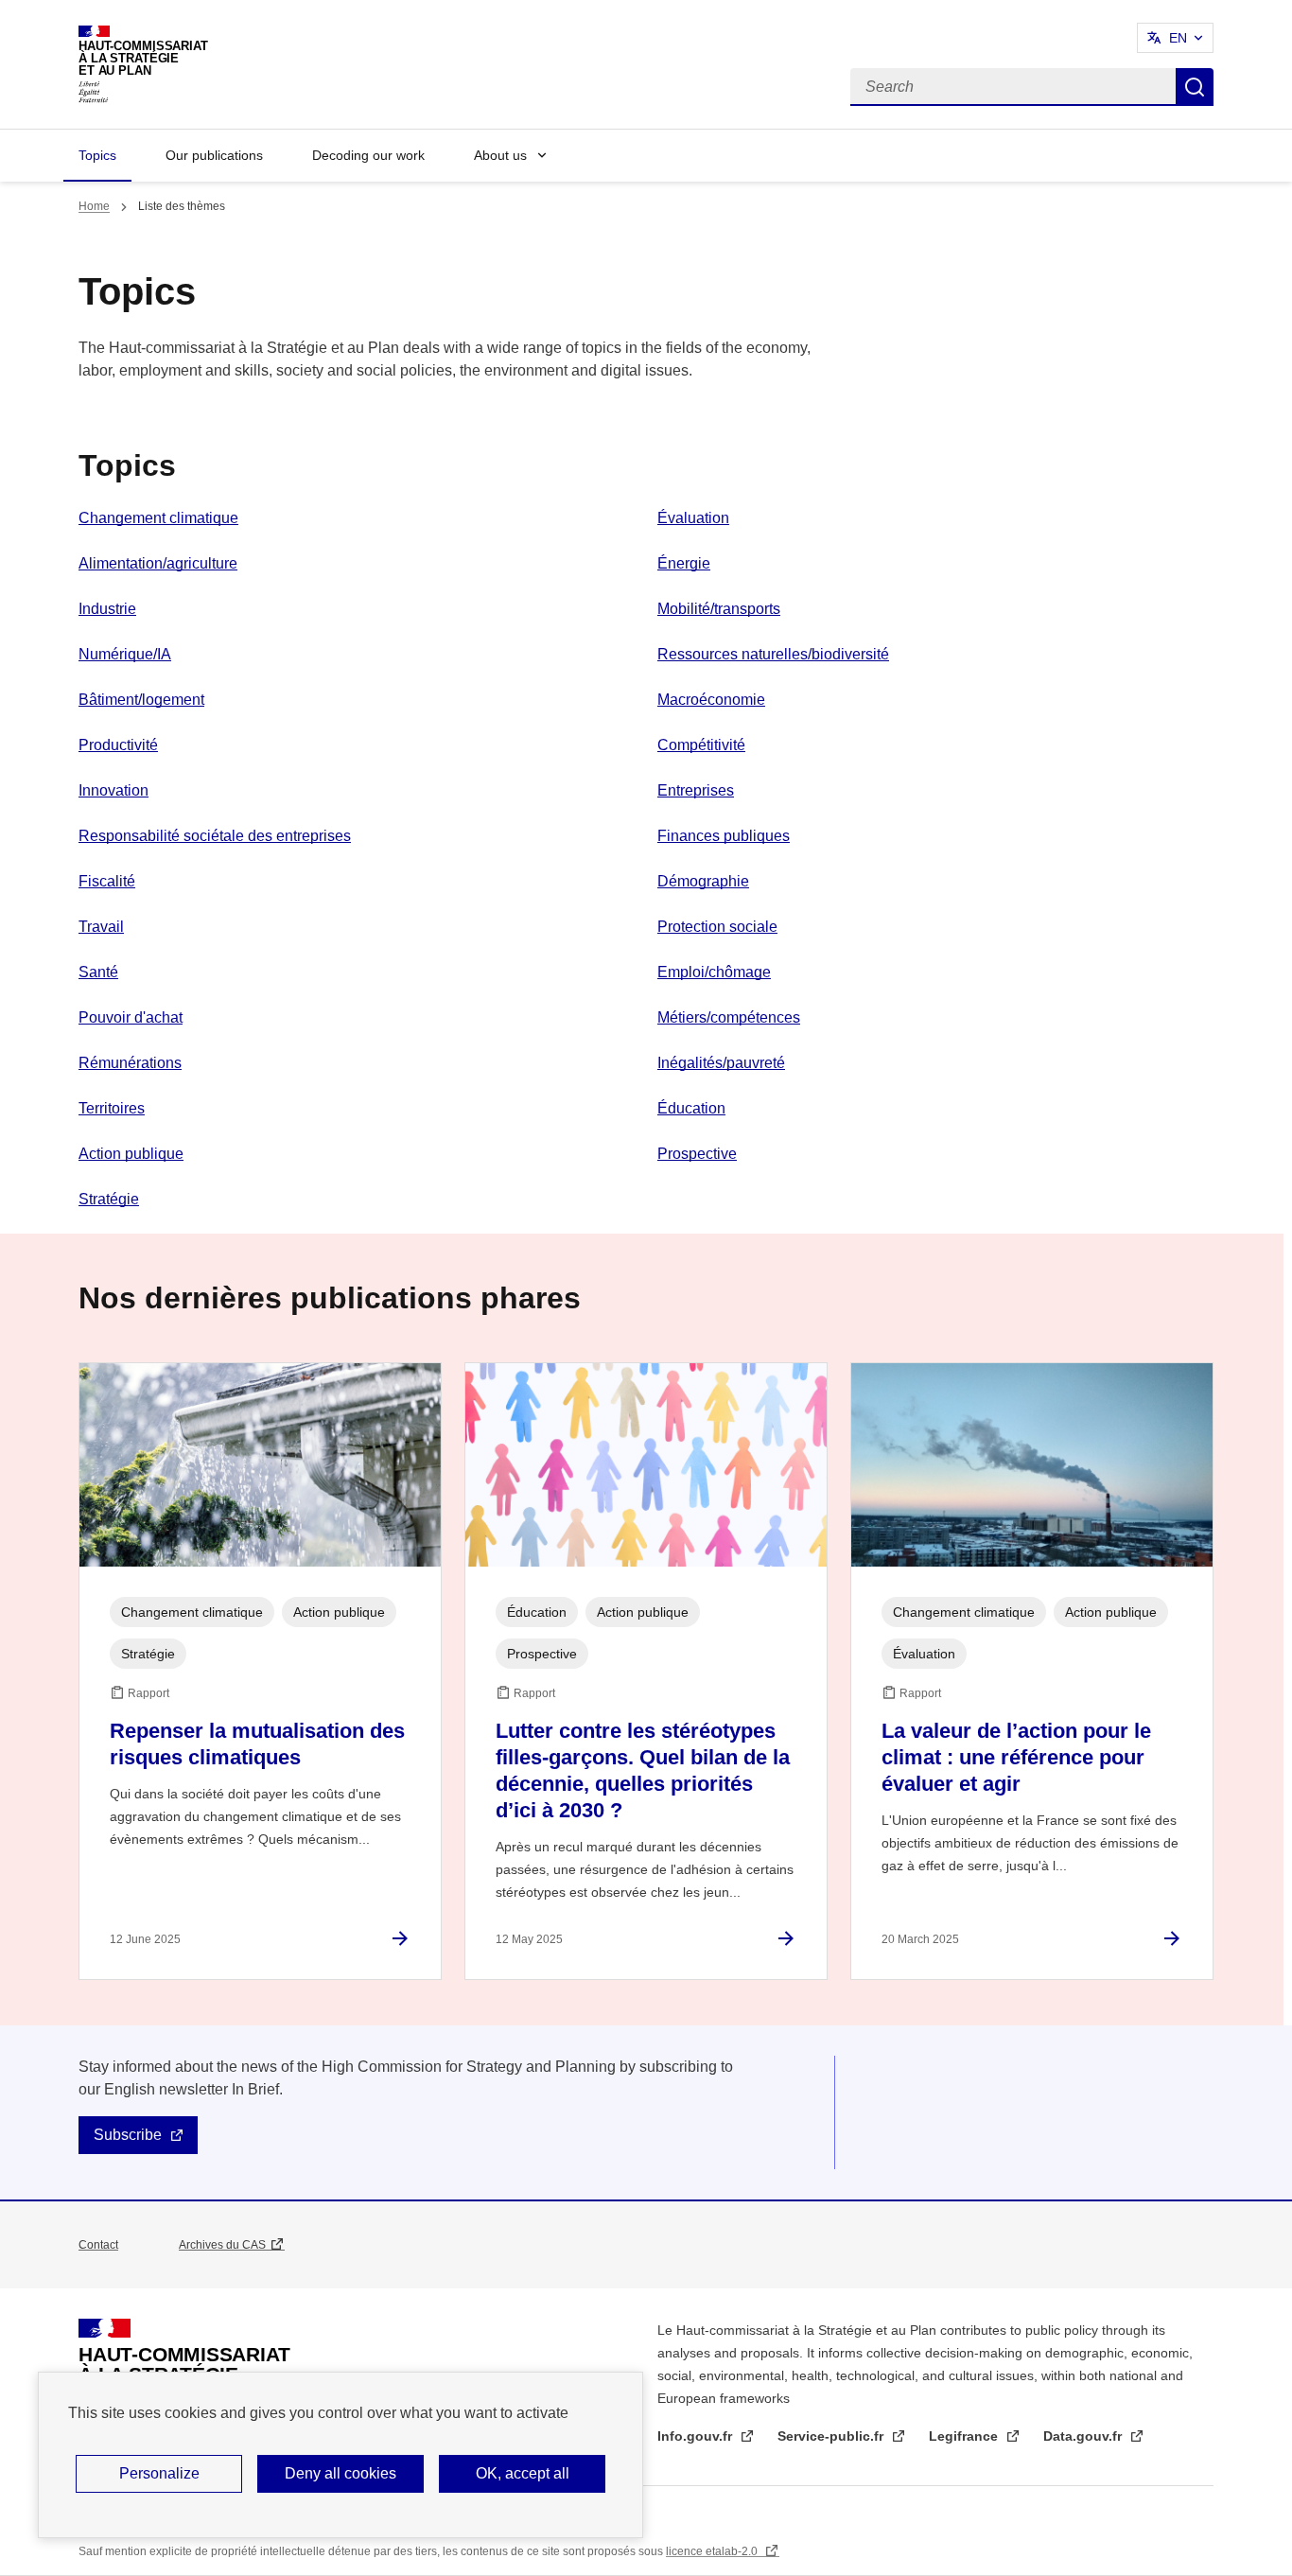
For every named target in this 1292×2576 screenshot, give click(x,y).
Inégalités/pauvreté (721, 1063)
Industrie (107, 609)
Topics (97, 155)
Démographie (703, 881)
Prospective (697, 1154)
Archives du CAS (222, 2245)
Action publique (131, 1154)
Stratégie (109, 1199)
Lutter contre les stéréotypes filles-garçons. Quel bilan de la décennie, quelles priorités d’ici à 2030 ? (643, 1770)
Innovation (113, 790)
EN (1178, 38)
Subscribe (128, 2135)
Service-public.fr (832, 2436)
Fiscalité (107, 881)
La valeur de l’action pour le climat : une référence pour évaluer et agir (1016, 1757)
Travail (101, 927)
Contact (98, 2245)
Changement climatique (158, 518)
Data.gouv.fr (1084, 2436)
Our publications (214, 155)
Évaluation (693, 518)
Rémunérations (130, 1063)
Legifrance (965, 2436)
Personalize (159, 2473)
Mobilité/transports (719, 609)
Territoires (112, 1108)
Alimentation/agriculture (158, 563)
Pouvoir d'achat (131, 1017)
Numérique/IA (125, 654)
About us (500, 155)
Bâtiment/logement (141, 700)
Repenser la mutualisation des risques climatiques (257, 1744)
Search (1195, 87)
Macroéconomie (711, 700)
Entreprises (696, 790)
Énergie (684, 563)
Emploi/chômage (714, 972)
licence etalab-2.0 (713, 2551)
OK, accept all (523, 2473)
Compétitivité (701, 745)
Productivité (118, 745)
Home (94, 206)
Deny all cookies (340, 2473)
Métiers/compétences (729, 1017)
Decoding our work (368, 155)
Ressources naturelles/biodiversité (773, 654)
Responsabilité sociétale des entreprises (215, 836)
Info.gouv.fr (697, 2436)
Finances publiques (724, 836)
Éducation (691, 1108)
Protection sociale (717, 927)
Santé (98, 972)
